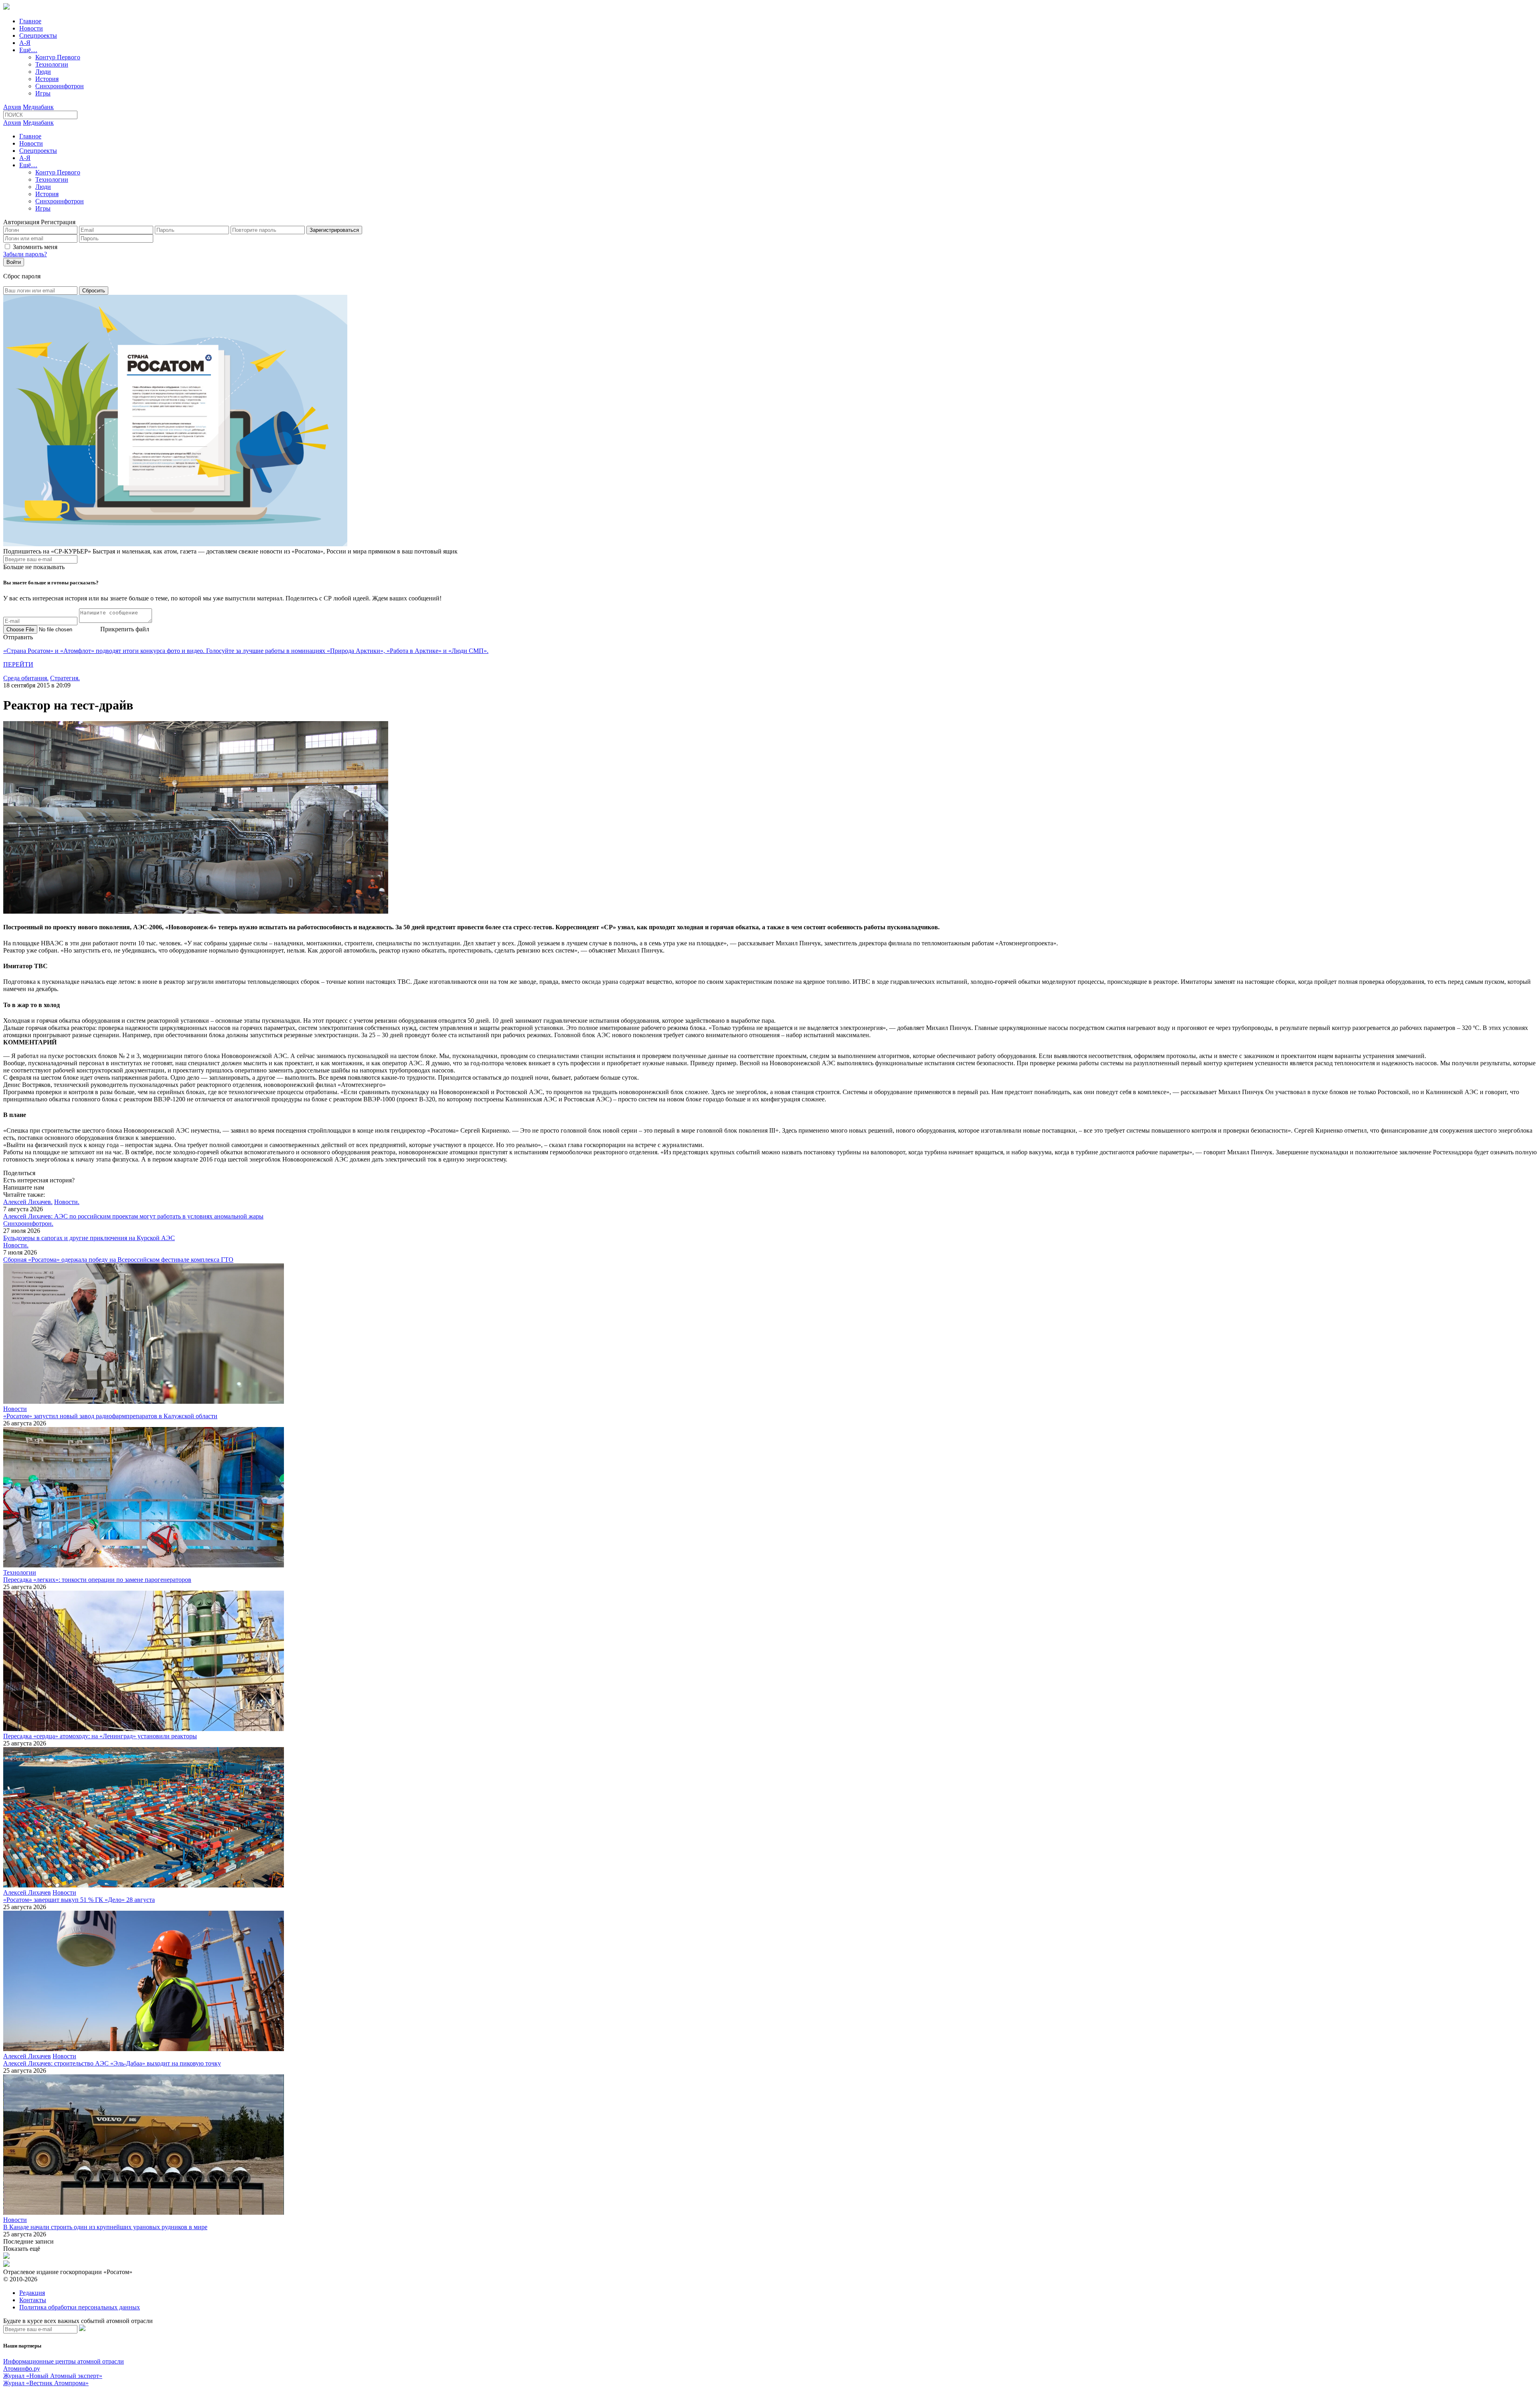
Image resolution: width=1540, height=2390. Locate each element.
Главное (30, 21)
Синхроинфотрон (60, 86)
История (47, 79)
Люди (43, 72)
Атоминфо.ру (22, 2369)
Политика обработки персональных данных (80, 2307)
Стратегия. (65, 678)
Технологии (52, 64)
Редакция (32, 2293)
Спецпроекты (38, 35)
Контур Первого (58, 57)
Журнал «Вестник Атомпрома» (46, 2383)
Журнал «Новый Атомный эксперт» (53, 2376)
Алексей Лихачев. (28, 1202)
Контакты (33, 2300)
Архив (12, 107)
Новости (31, 28)
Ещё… (28, 50)
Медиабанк (38, 107)
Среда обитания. (26, 678)
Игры (43, 93)
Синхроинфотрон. (28, 1223)
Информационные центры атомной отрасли (64, 2361)
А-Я (25, 43)
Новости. (67, 1202)
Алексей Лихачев (27, 1892)
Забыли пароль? (25, 254)
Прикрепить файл (125, 629)
